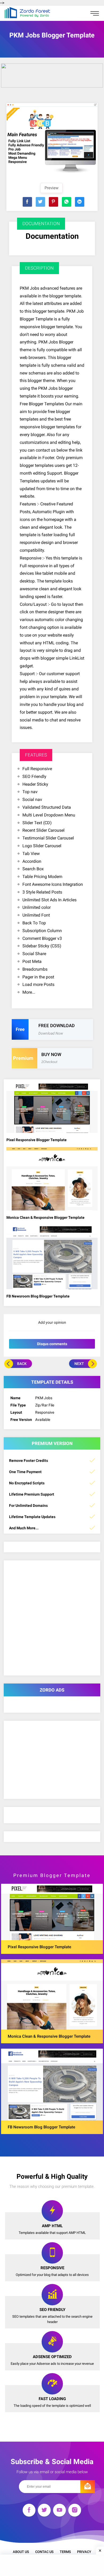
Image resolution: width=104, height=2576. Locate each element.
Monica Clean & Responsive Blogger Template (45, 1217)
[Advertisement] (52, 2565)
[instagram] (75, 2511)
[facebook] (29, 2511)
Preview (51, 188)
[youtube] (59, 2511)
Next (79, 1364)
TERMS (65, 2552)
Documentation (52, 236)
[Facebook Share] (27, 202)
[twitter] (44, 2511)
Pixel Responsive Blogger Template (37, 1140)
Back (22, 1364)
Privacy (84, 2552)
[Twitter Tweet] (40, 202)
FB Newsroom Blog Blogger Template (38, 1296)
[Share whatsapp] (67, 202)
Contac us (44, 2552)
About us (21, 2552)
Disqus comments (52, 1344)
